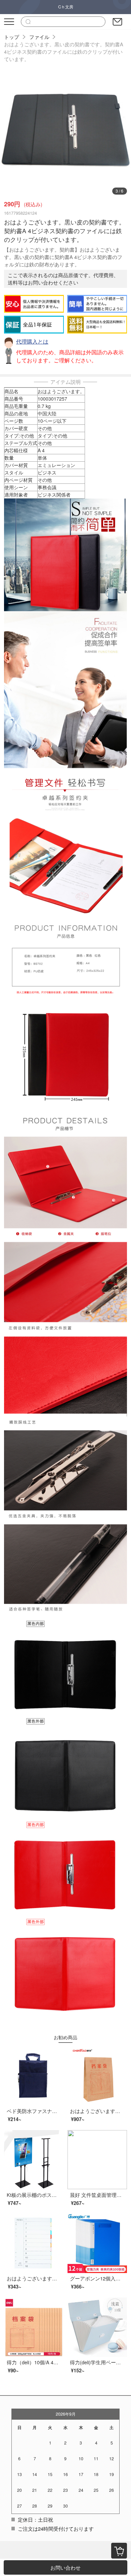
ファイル (39, 37)
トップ (12, 37)
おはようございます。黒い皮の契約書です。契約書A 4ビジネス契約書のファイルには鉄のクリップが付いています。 (64, 51)
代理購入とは (32, 341)
